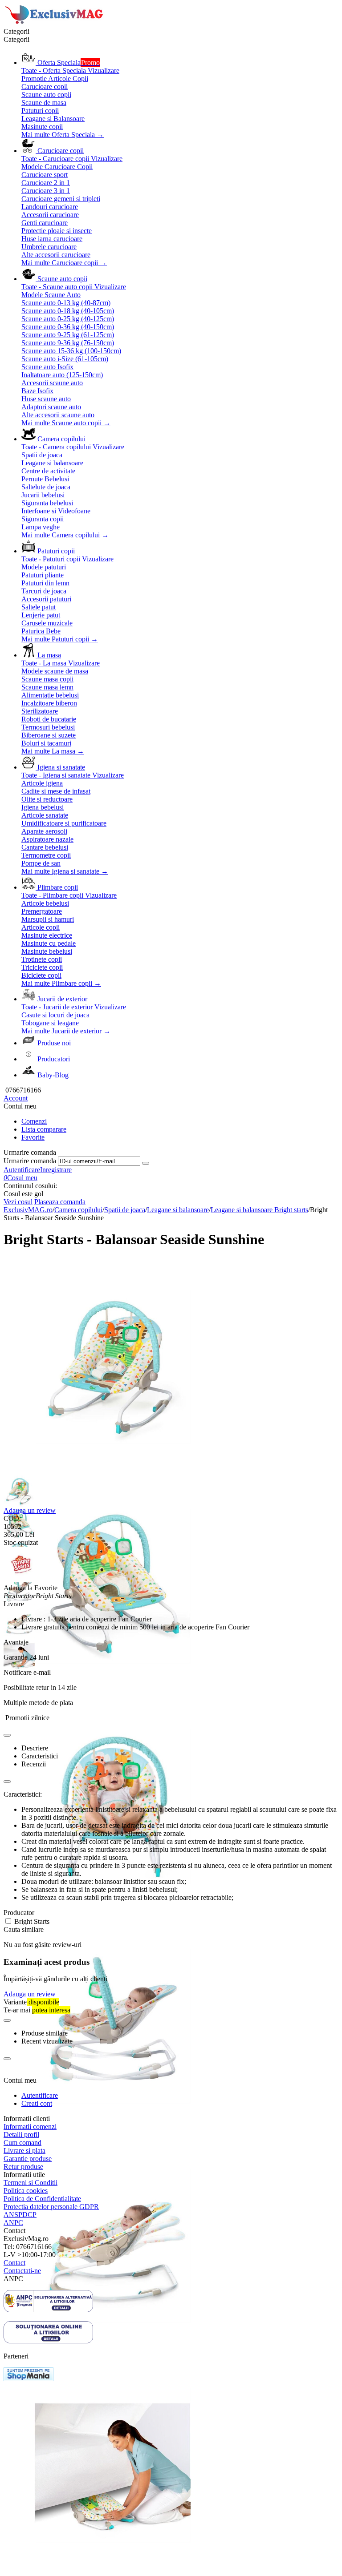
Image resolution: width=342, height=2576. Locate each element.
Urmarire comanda (30, 1161)
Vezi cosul (18, 1202)
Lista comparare (44, 1129)
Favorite (33, 1137)
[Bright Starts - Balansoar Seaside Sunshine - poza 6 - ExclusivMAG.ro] (113, 2572)
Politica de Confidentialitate (42, 2199)
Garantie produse (28, 2159)
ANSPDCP (20, 2215)
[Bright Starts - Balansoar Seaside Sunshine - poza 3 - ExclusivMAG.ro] (113, 1913)
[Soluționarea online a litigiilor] (48, 2341)
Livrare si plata (24, 2151)
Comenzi (34, 1121)
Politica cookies (26, 2191)
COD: (12, 1518)
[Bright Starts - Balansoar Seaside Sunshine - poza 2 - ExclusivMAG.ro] (113, 1693)
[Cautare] (146, 1163)
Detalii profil (21, 2135)
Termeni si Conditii (31, 2183)
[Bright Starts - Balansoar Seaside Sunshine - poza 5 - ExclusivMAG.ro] (113, 2352)
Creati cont (37, 2103)
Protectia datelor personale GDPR (51, 2207)
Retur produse (23, 2167)
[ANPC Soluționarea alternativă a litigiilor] (48, 2310)
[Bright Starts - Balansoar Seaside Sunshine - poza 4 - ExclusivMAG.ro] (113, 2132)
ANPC (13, 2223)
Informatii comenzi (30, 2127)
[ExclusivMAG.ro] (55, 23)
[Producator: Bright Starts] (21, 1580)
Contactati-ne (22, 2271)
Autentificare (22, 1170)
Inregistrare (56, 1170)
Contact (14, 2263)
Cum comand (22, 2143)
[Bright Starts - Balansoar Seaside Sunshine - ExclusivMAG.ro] (113, 1473)
